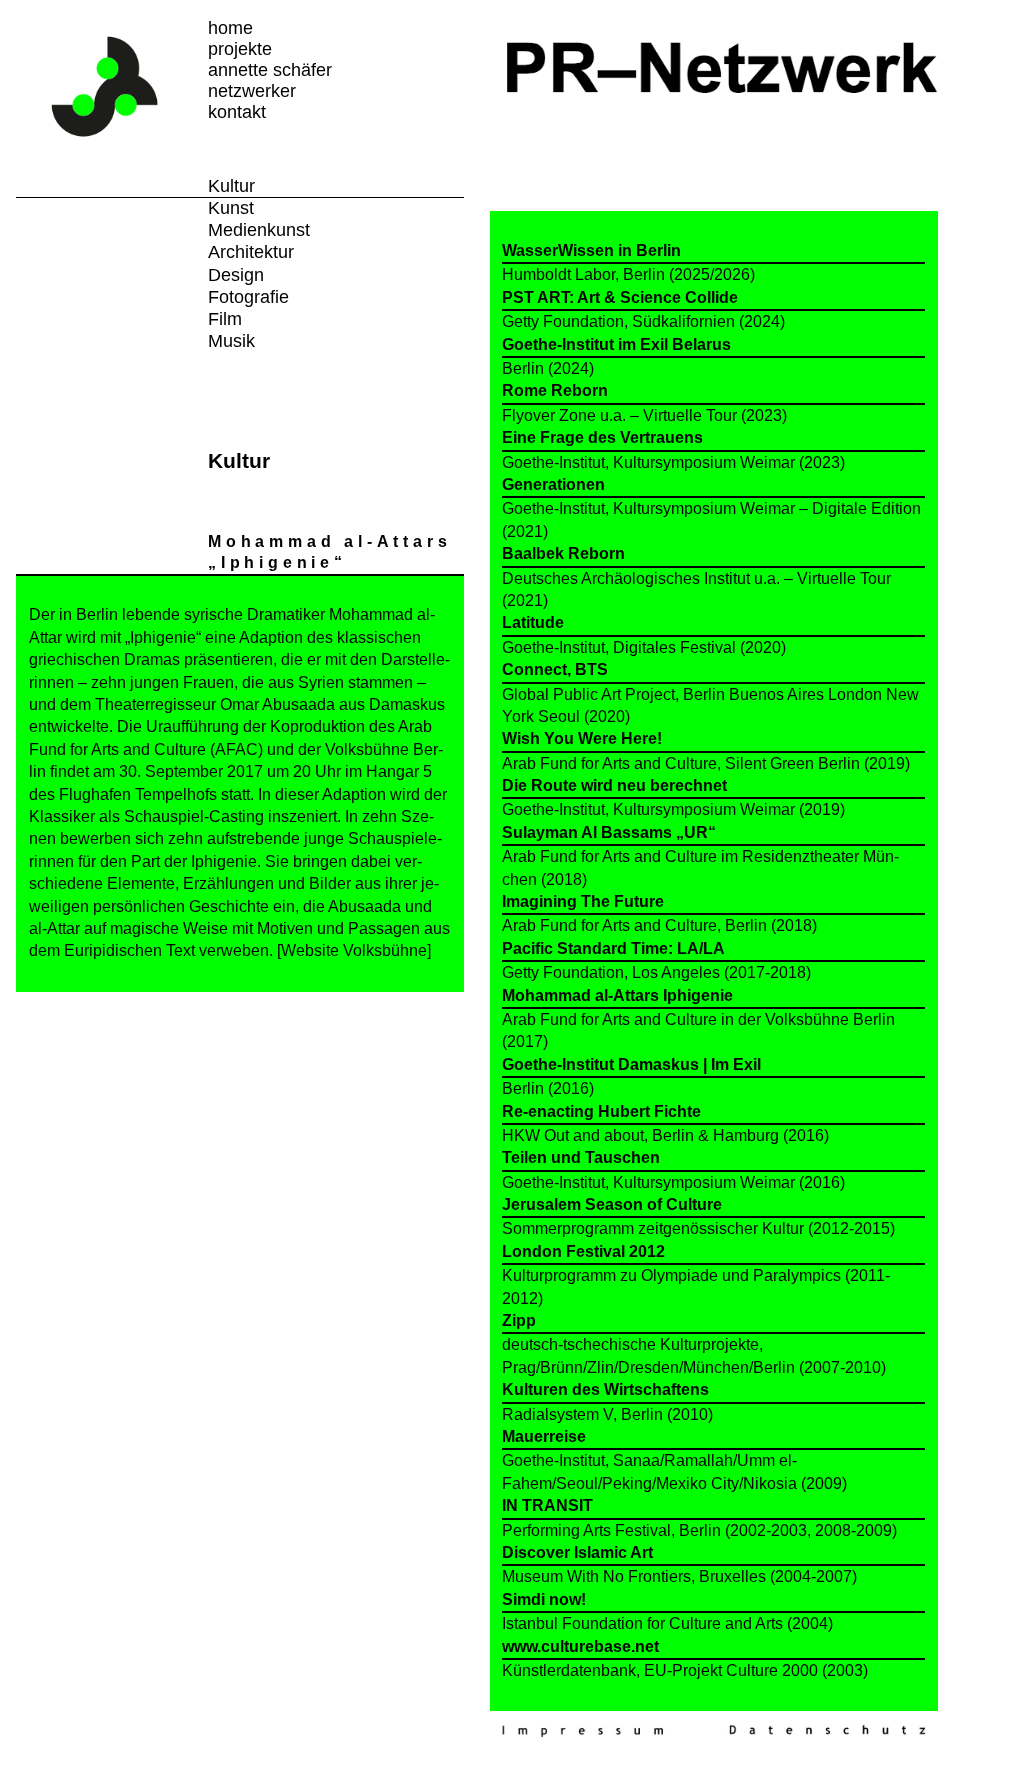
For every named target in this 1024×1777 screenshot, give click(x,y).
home (230, 28)
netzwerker (252, 91)
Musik (231, 341)
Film (225, 319)
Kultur (231, 186)
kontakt (237, 112)
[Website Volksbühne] (354, 950)
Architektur (251, 252)
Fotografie (248, 297)
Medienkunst (259, 230)
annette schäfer (270, 70)
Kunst (231, 208)
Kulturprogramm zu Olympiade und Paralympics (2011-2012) (696, 1275)
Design (236, 275)
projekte (240, 49)
